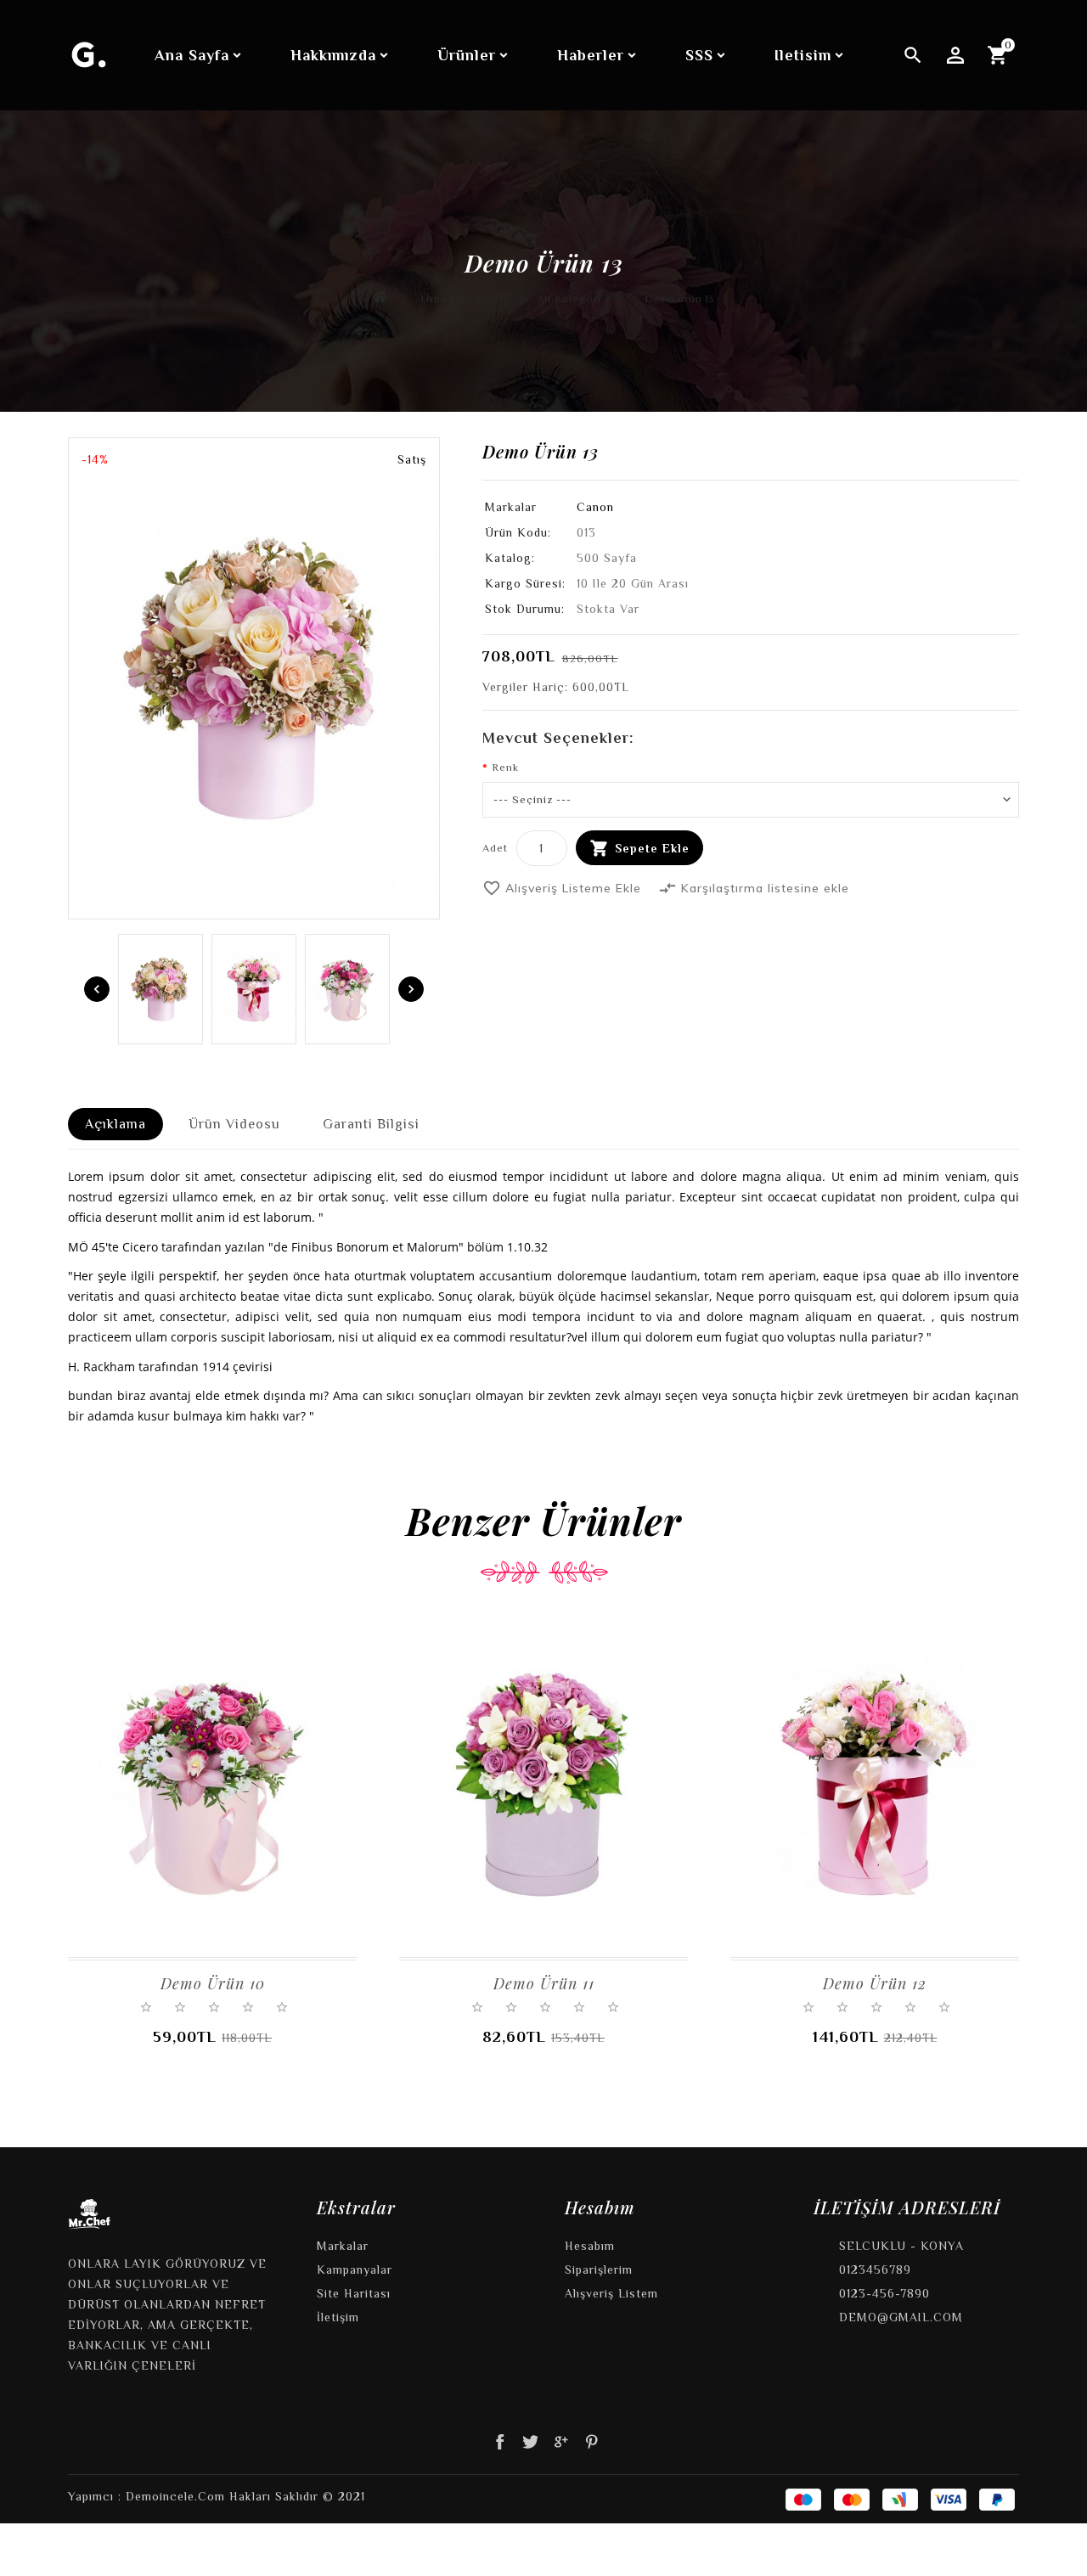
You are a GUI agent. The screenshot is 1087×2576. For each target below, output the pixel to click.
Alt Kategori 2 (574, 298)
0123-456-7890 (884, 2293)
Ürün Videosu (234, 1124)
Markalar (343, 2246)
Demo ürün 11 (544, 1983)
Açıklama (115, 1124)
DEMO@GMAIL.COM (901, 2317)
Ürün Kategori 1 (462, 298)
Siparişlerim (599, 2269)
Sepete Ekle (652, 848)
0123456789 (875, 2269)
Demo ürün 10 (213, 1983)
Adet (495, 848)
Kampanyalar (355, 2269)
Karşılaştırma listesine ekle (754, 888)
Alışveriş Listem (611, 2293)
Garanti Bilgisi (371, 1124)
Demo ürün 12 (875, 1983)
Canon (595, 507)
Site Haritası (354, 2293)
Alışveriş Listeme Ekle (562, 888)
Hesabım (590, 2246)
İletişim (338, 2317)
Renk (505, 767)
